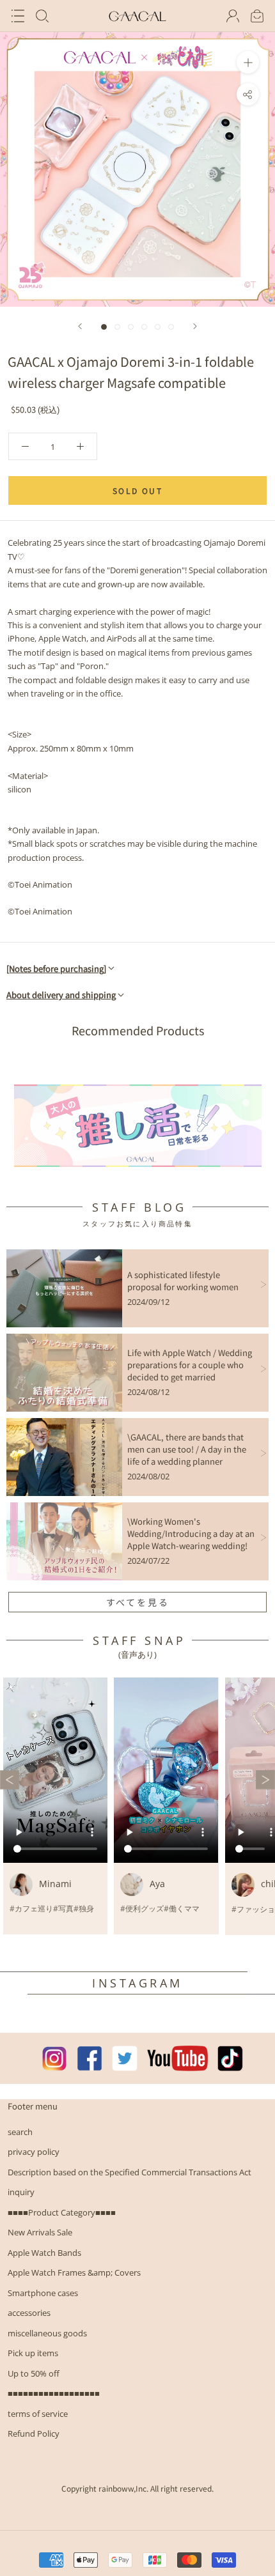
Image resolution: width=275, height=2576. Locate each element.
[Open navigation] (18, 16)
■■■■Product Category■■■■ (62, 2212)
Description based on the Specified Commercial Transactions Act (130, 2172)
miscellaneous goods (47, 2333)
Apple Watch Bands (44, 2253)
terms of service (38, 2414)
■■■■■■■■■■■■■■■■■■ (54, 2393)
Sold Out (137, 490)
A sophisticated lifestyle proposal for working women (183, 1281)
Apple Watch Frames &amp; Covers (74, 2272)
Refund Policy (34, 2433)
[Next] (195, 326)
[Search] (42, 16)
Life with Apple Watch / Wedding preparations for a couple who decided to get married (190, 1365)
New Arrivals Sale (40, 2232)
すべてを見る (138, 1602)
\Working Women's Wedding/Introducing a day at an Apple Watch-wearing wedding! (191, 1533)
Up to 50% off (34, 2373)
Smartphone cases (43, 2293)
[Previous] (80, 326)
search (20, 2132)
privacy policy (34, 2152)
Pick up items (33, 2353)
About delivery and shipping (61, 995)
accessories (29, 2313)
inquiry (21, 2192)
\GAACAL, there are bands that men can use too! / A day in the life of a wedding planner (187, 1449)
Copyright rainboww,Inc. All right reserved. (137, 2488)
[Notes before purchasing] (56, 968)
